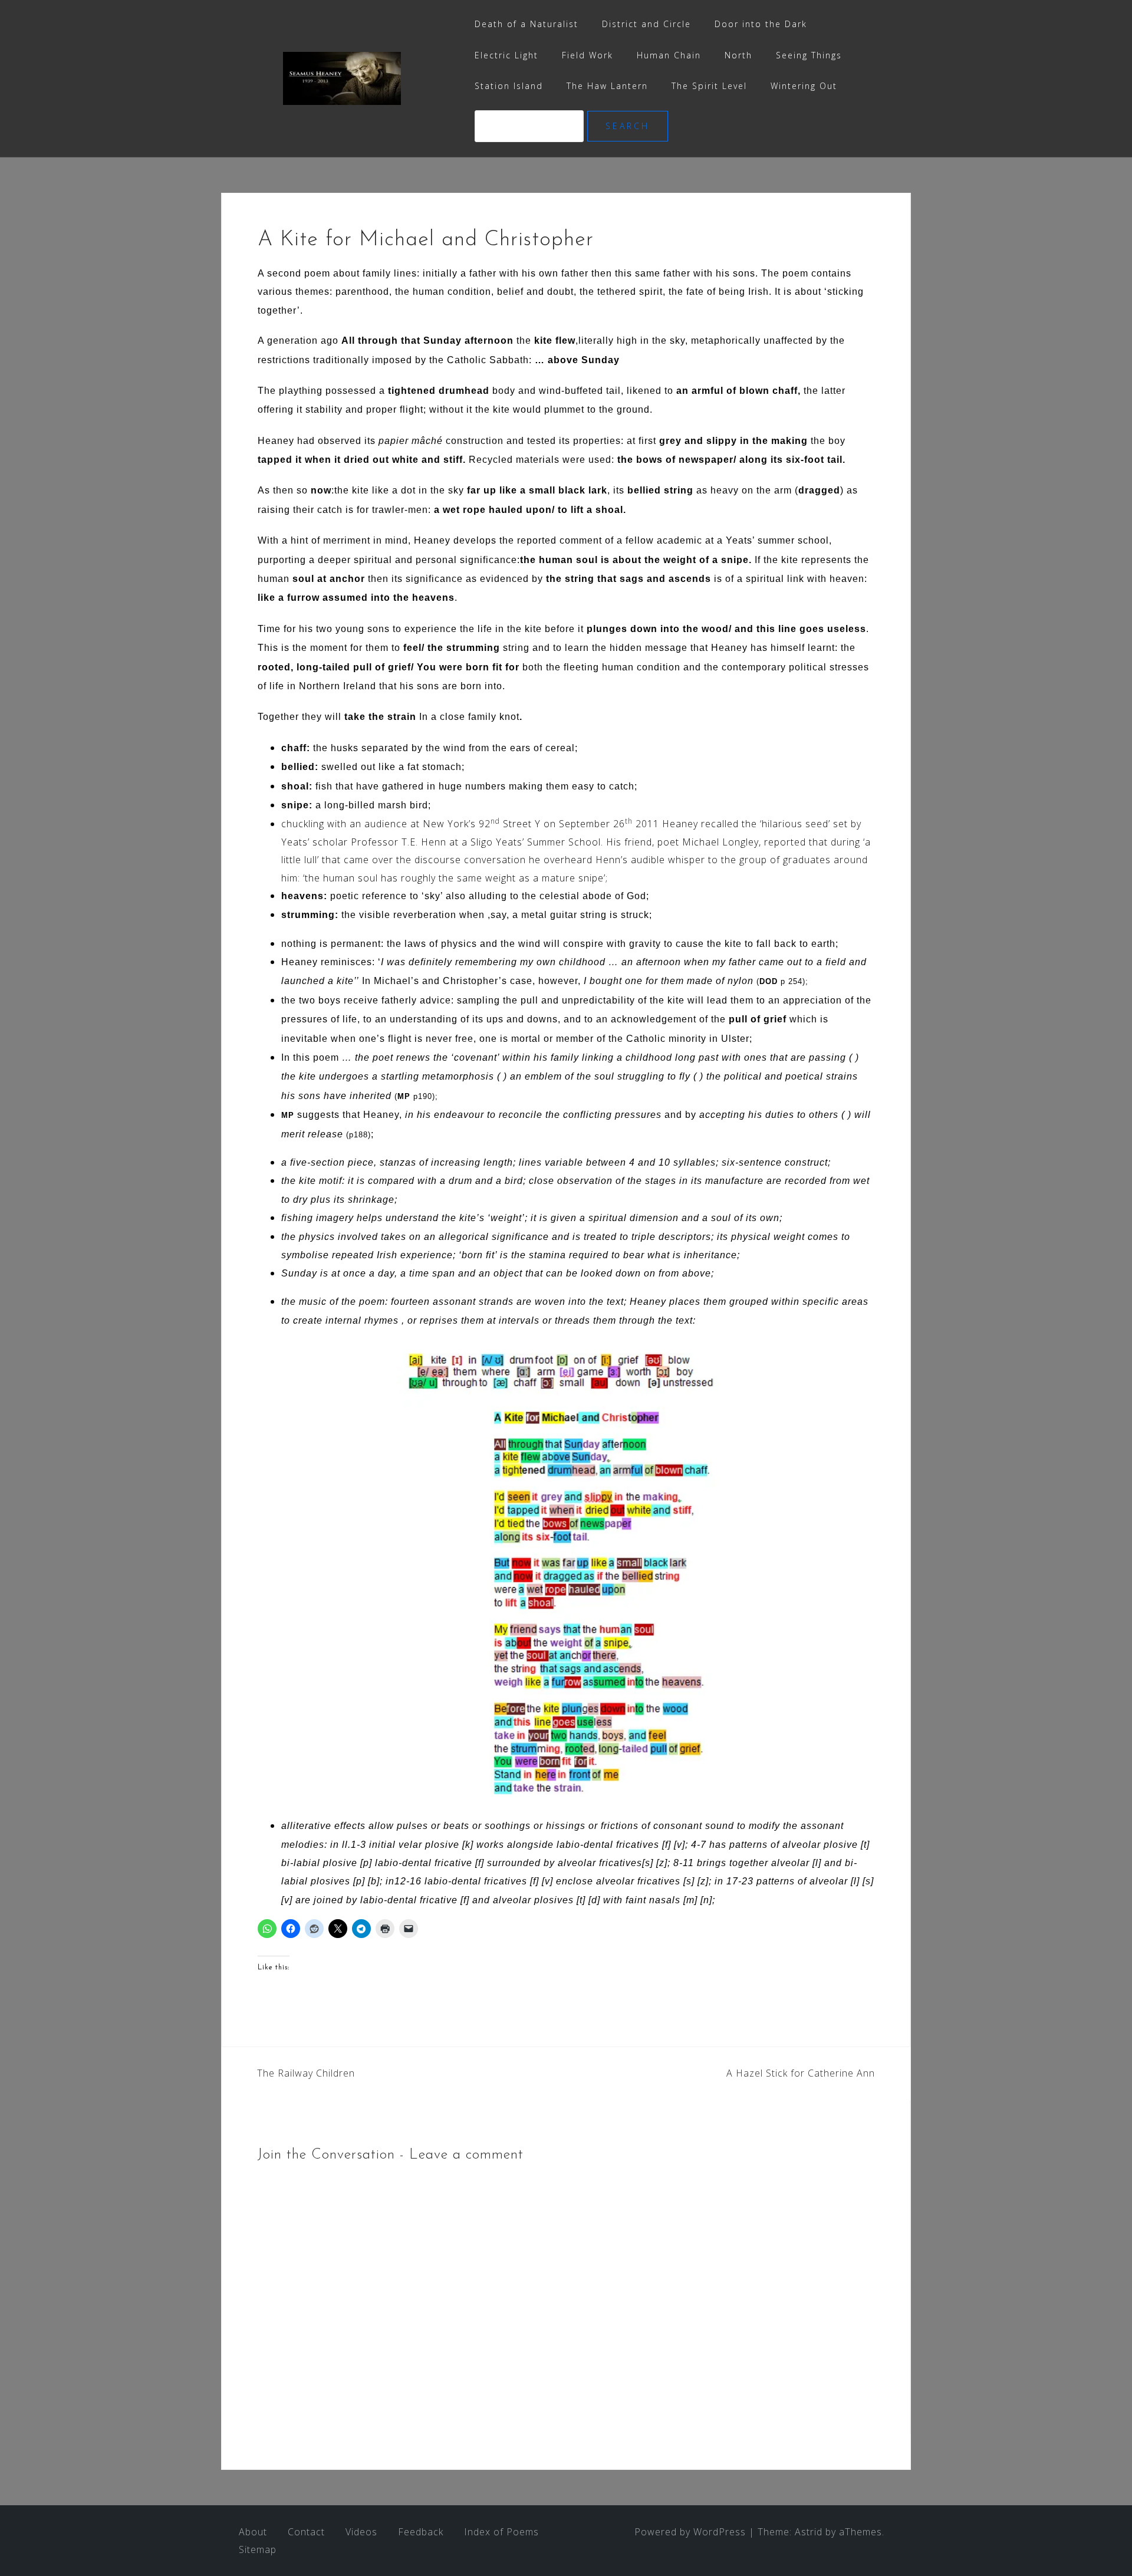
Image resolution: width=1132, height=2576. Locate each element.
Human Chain (669, 55)
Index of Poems (501, 2532)
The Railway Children (306, 2073)
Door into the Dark (761, 24)
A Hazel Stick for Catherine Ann (801, 2073)
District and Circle (646, 24)
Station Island (509, 86)
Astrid (809, 2532)
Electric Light (506, 55)
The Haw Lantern (607, 86)
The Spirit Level (709, 86)
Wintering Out (804, 86)
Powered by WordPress (690, 2532)
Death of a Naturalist (526, 24)
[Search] (531, 126)
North (738, 55)
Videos (361, 2532)
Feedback (421, 2532)
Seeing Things (809, 55)
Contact (306, 2532)
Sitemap (258, 2549)
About (253, 2532)
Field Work (588, 55)
